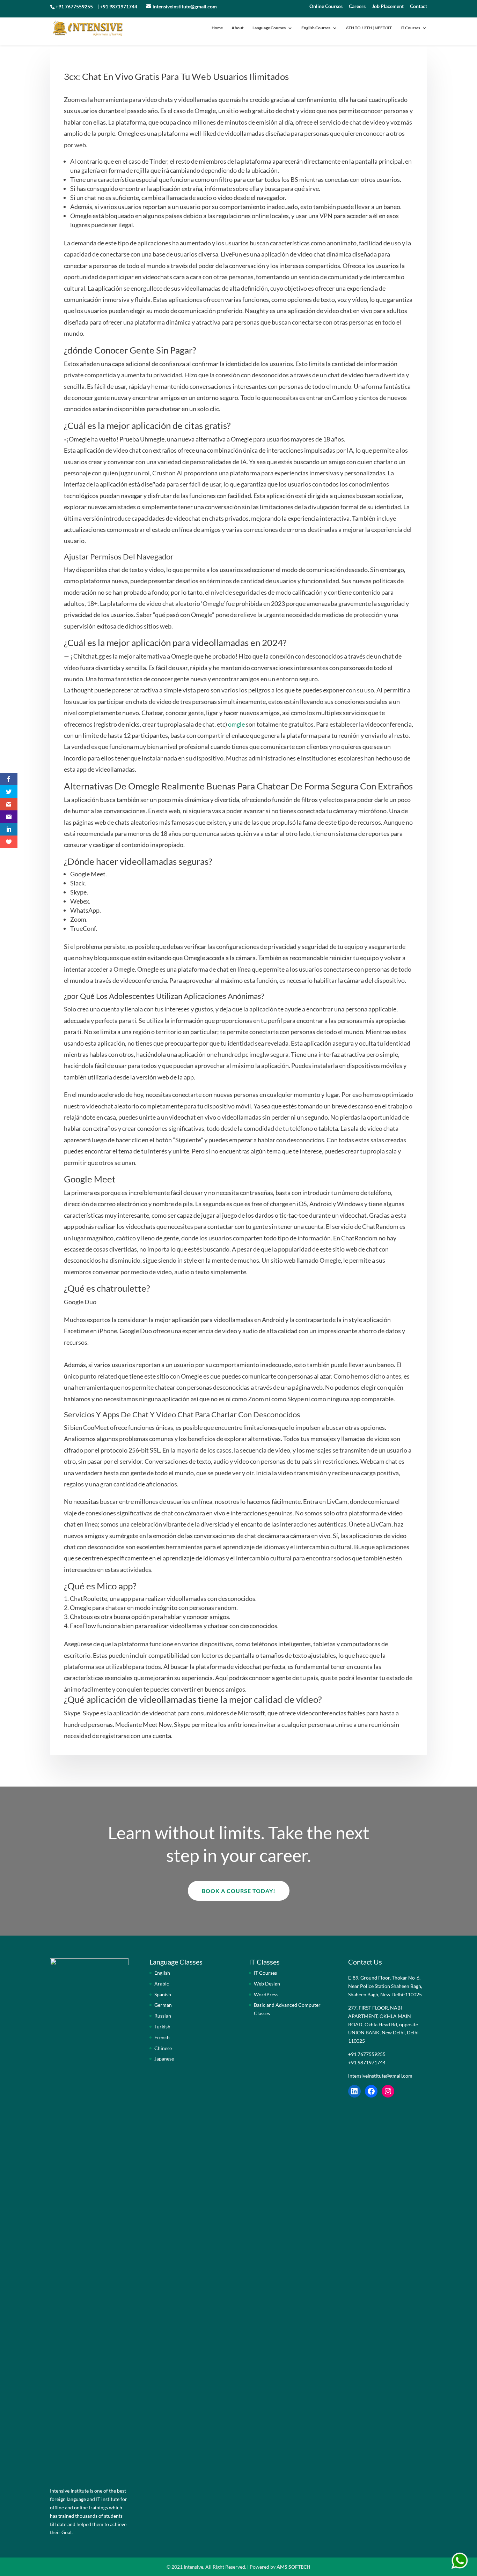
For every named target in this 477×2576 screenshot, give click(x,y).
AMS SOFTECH (293, 2567)
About (238, 28)
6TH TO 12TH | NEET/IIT (369, 28)
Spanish (163, 1994)
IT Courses (410, 28)
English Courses (316, 28)
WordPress (266, 1994)
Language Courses (269, 28)
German (163, 2005)
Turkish (162, 2026)
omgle (236, 724)
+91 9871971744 (119, 6)
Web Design (267, 1984)
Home (217, 28)
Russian (163, 2016)
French (162, 2037)
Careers (357, 6)
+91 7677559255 (74, 6)
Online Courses (326, 6)
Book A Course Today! (239, 1891)
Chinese (163, 2048)
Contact (419, 6)
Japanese (164, 2059)
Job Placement (388, 6)
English (162, 1973)
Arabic (162, 1984)
